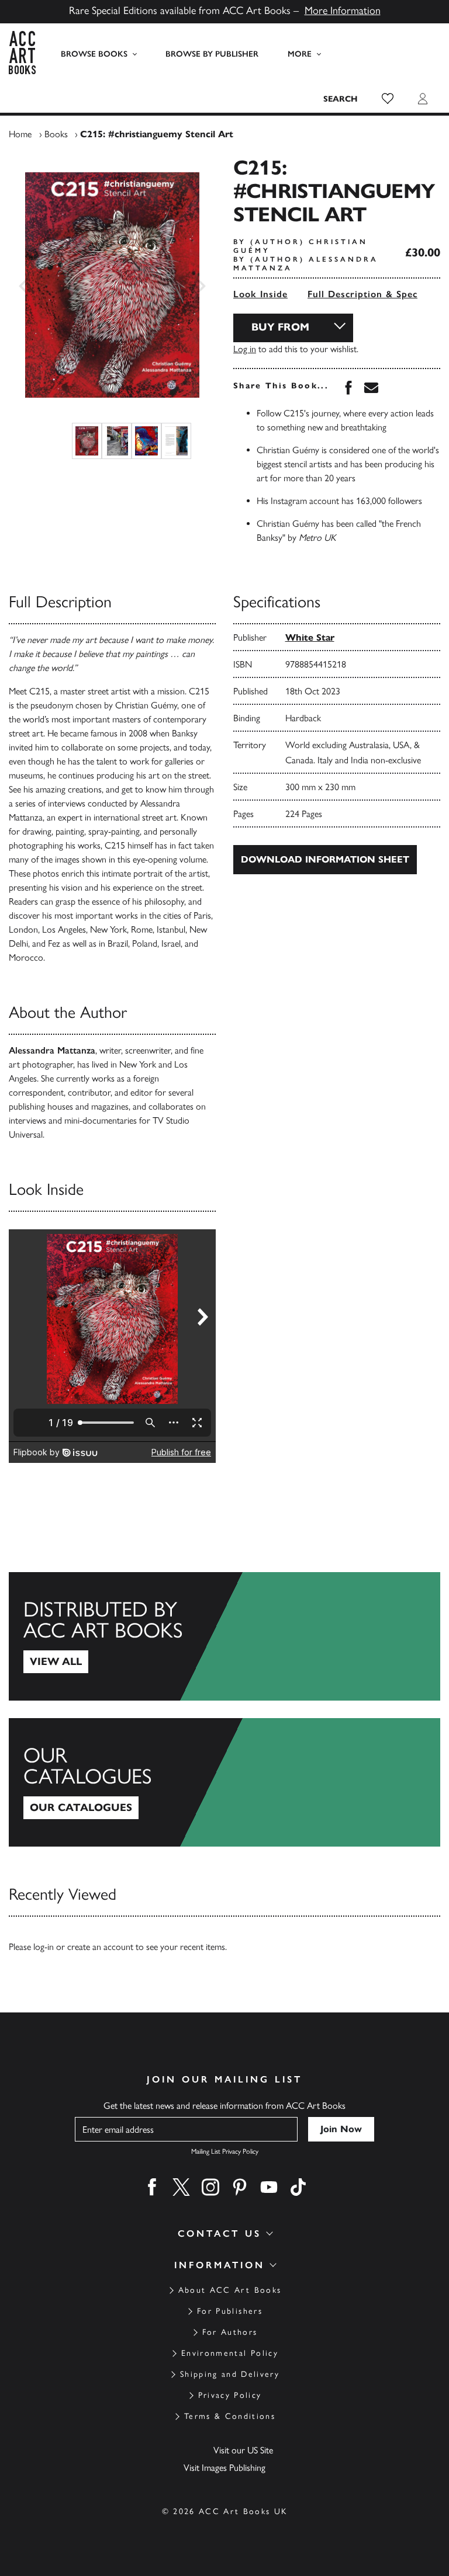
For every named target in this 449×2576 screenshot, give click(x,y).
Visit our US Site (243, 2450)
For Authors (230, 2332)
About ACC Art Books (230, 2290)
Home (20, 134)
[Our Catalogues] (224, 1782)
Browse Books (94, 54)
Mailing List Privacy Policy (225, 2151)
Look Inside (260, 294)
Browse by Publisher (212, 54)
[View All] (224, 1636)
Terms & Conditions (230, 2416)
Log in (245, 349)
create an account (100, 1947)
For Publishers (230, 2311)
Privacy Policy (230, 2395)
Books (56, 134)
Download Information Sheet (325, 859)
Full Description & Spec (362, 294)
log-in (44, 1947)
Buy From (280, 327)
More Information (343, 11)
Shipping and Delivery (230, 2374)
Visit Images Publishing (224, 2468)
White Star (310, 637)
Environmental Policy (230, 2353)
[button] (388, 99)
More (300, 54)
